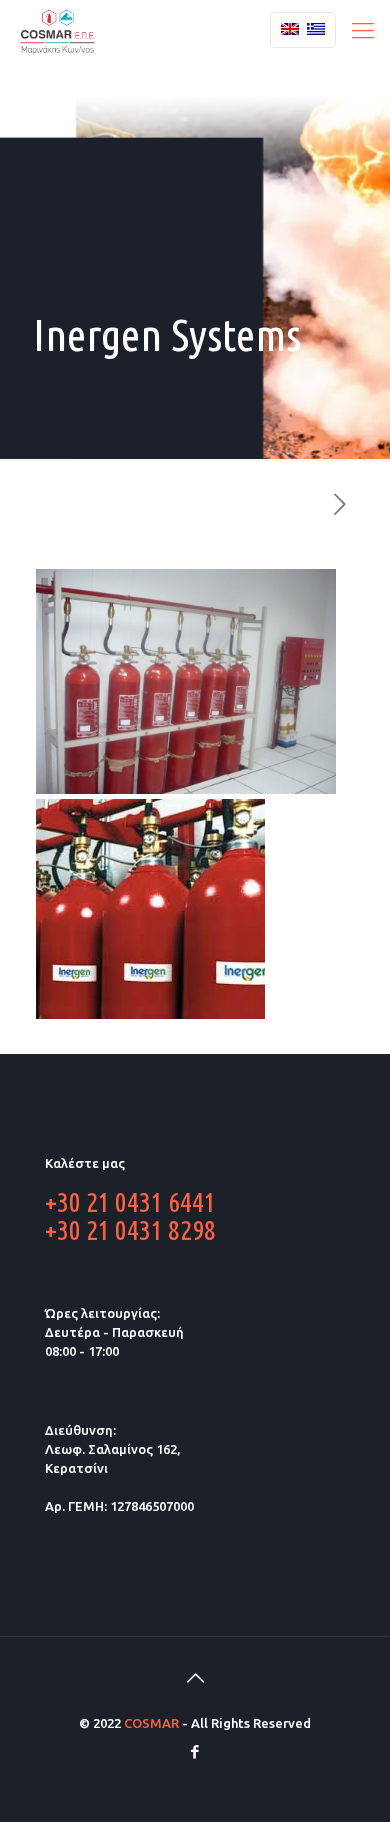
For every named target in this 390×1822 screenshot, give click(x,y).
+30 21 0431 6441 (130, 1201)
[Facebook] (195, 1751)
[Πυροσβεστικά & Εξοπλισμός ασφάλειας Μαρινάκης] (57, 30)
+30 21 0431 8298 (130, 1229)
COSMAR (151, 1723)
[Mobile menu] (363, 30)
